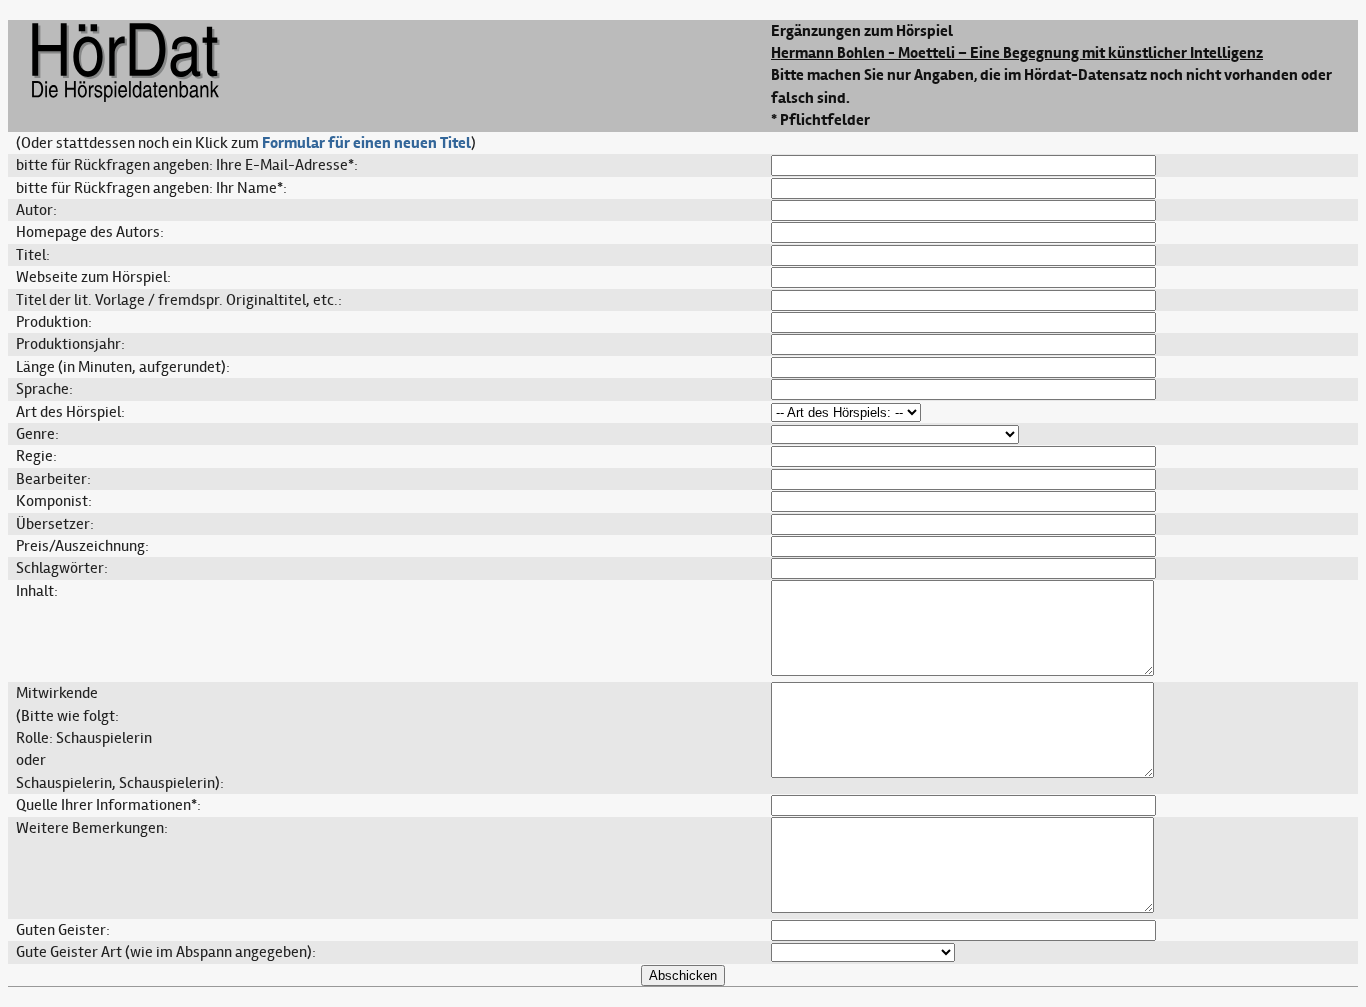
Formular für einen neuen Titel (366, 143)
